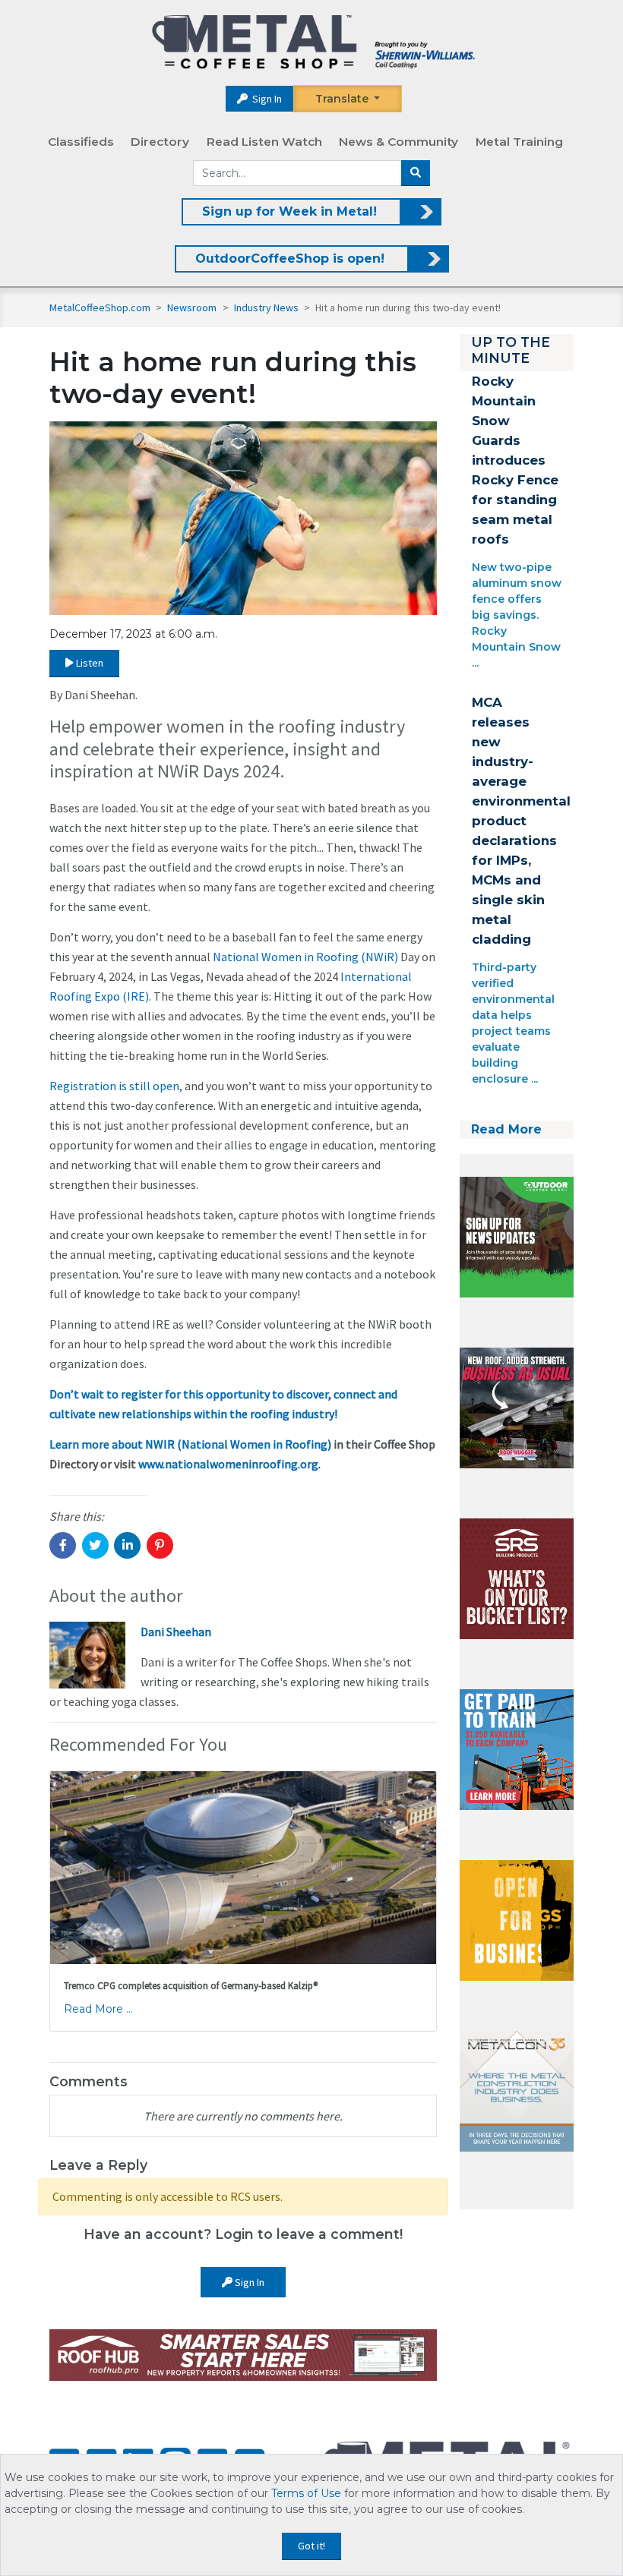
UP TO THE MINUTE (511, 350)
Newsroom (193, 307)
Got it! (311, 2546)
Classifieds (81, 142)
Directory (160, 142)
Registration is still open (114, 1086)
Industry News (267, 307)
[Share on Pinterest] (160, 1545)
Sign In (266, 99)
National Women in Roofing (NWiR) (305, 957)
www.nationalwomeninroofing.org (228, 1464)
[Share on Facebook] (63, 1545)
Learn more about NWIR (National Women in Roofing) (190, 1444)
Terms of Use (306, 2493)
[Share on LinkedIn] (127, 1545)
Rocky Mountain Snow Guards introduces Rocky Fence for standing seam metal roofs (515, 460)
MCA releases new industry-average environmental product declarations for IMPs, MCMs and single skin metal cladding (521, 821)
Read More (506, 1129)
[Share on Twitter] (95, 1545)
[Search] (416, 173)
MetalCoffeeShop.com (100, 307)
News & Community (398, 142)
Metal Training (519, 142)
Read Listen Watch (264, 142)
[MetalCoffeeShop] (313, 42)
